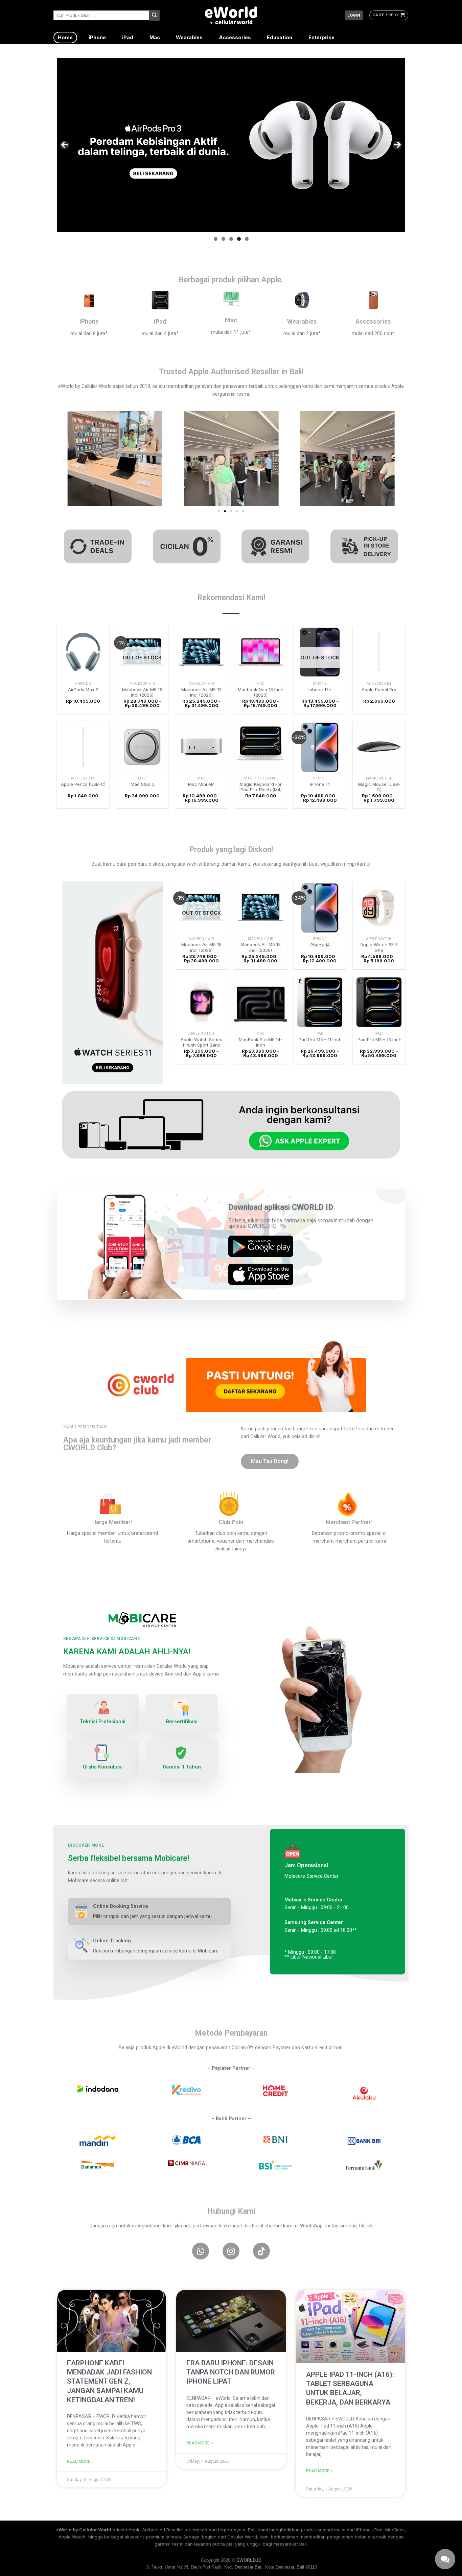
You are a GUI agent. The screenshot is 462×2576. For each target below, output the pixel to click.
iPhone (97, 37)
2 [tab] (223, 239)
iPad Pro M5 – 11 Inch (320, 1039)
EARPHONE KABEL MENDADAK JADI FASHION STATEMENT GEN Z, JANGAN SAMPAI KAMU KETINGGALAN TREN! (109, 2381)
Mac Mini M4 (201, 784)
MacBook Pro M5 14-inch (261, 1042)
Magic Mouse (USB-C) (379, 787)
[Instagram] (231, 2251)
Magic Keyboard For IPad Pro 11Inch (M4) (261, 787)
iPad (128, 37)
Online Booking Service (121, 1906)
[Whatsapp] (201, 2251)
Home (65, 37)
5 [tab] (247, 239)
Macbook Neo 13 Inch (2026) (261, 692)
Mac (155, 37)
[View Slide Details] (231, 145)
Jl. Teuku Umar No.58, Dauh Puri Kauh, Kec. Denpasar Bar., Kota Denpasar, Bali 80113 (231, 2567)
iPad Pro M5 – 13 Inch (379, 1039)
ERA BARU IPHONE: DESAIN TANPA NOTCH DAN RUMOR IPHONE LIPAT (231, 2372)
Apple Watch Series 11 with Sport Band (201, 1042)
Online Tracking (112, 1941)
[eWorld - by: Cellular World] (231, 15)
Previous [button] (65, 145)
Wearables (189, 37)
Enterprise (321, 37)
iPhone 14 (320, 784)
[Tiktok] (261, 2251)
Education (280, 37)
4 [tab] (239, 239)
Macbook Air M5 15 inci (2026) (142, 692)
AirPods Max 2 (83, 689)
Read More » (80, 2461)
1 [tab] (216, 239)
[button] (64, 458)
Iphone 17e (320, 689)
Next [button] (397, 145)
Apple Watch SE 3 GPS (379, 947)
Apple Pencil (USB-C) (83, 784)
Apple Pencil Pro (379, 689)
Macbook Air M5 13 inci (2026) (201, 692)
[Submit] (154, 15)
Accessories (235, 37)
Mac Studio (142, 784)
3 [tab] (231, 239)
